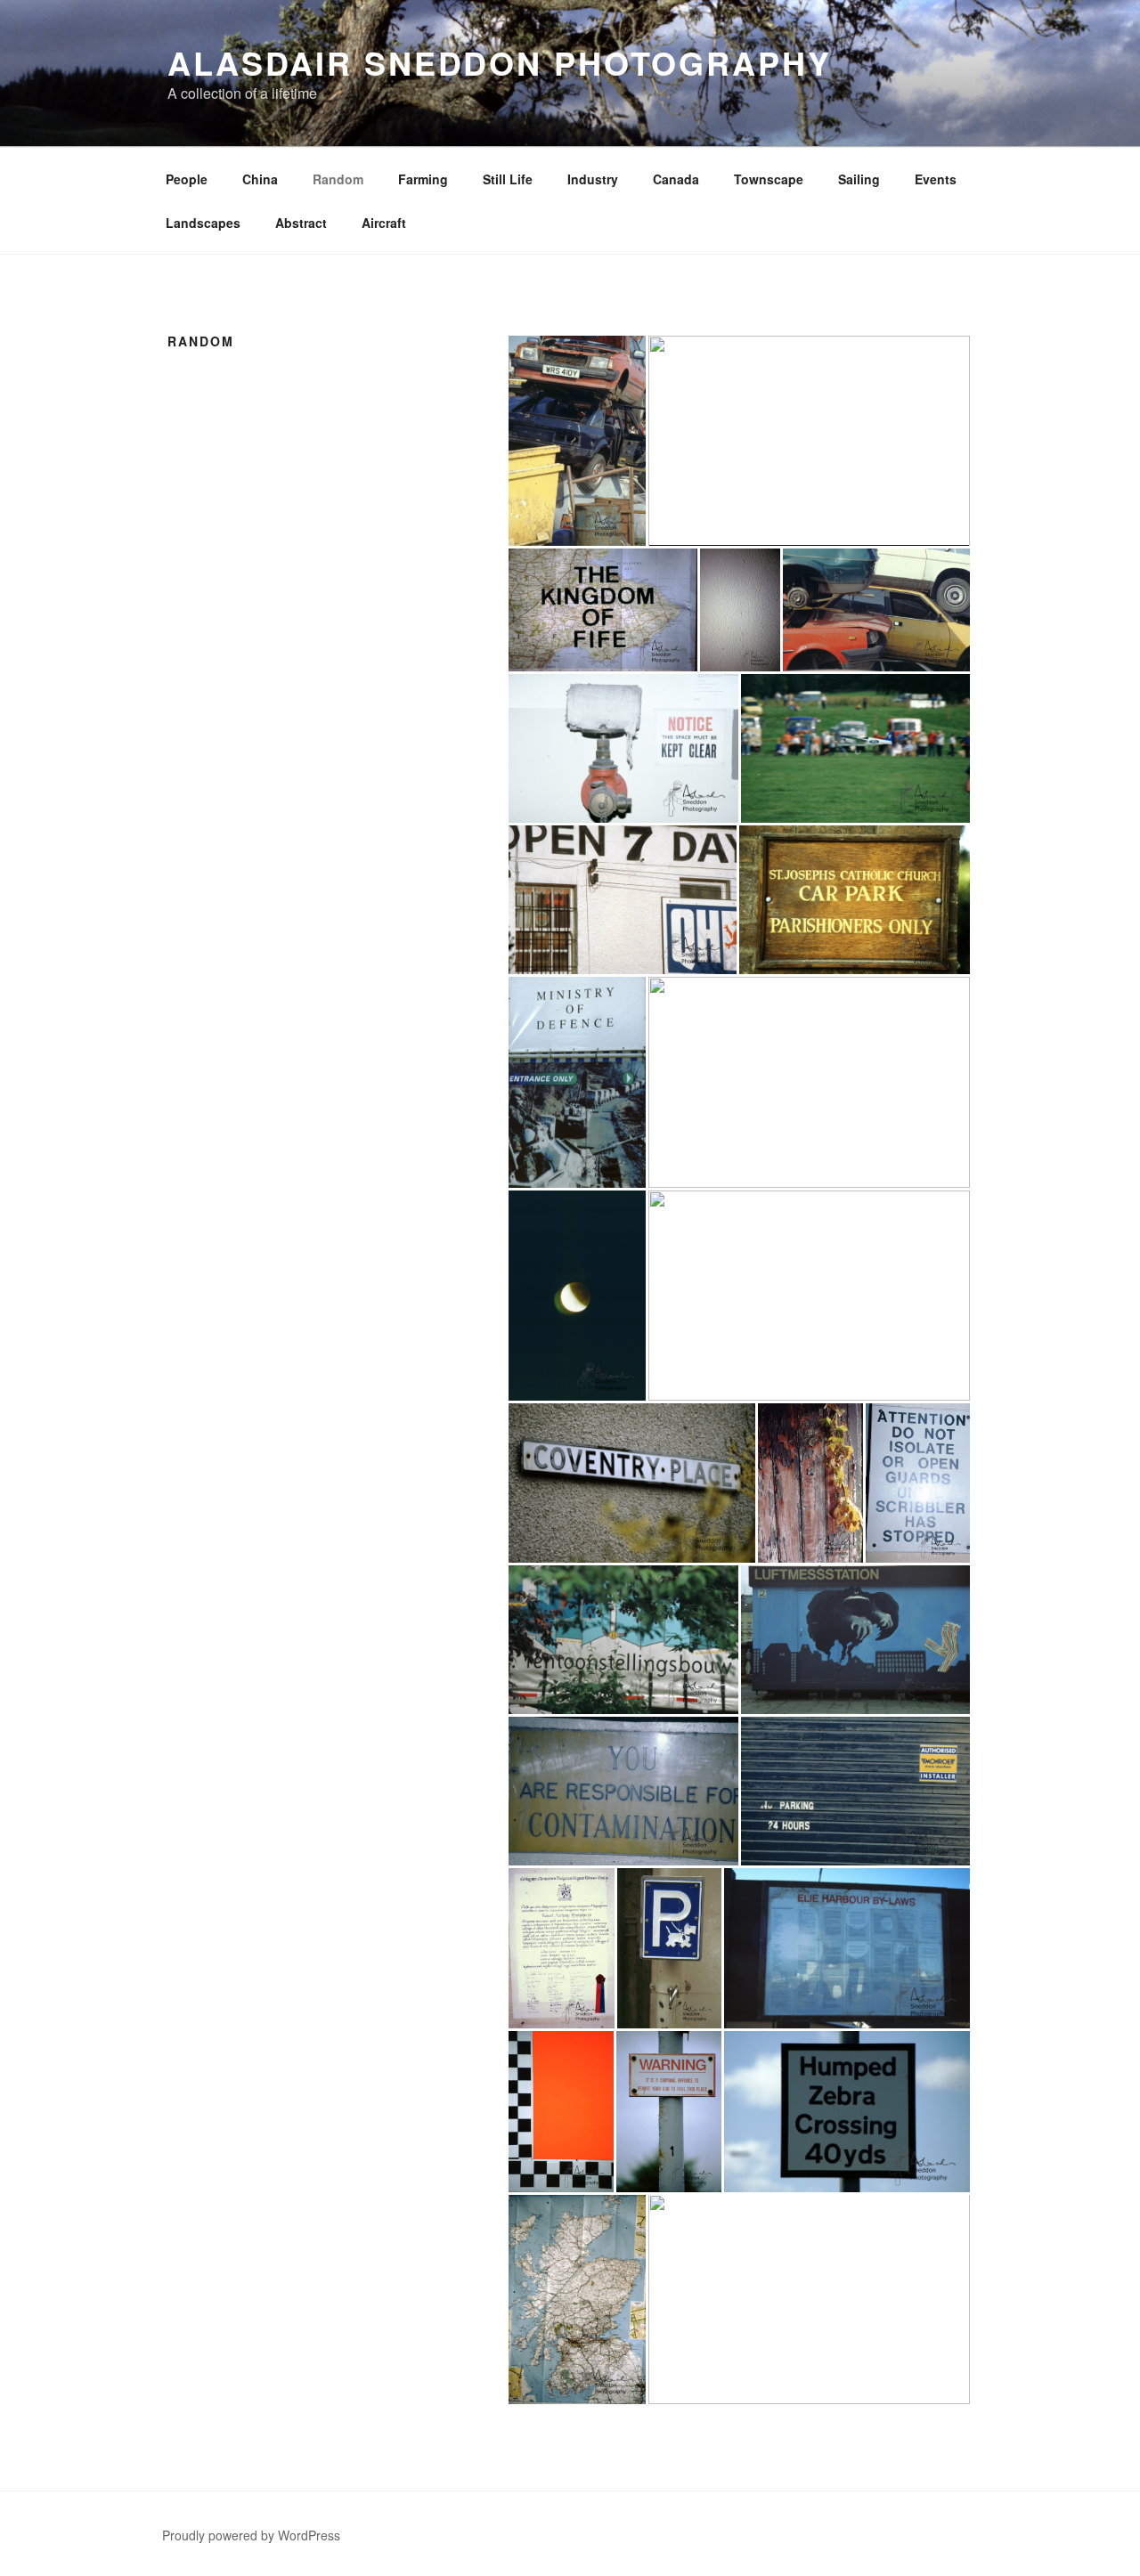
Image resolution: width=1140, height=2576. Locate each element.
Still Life (508, 179)
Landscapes (203, 223)
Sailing (859, 179)
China (260, 179)
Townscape (769, 179)
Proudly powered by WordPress (251, 2535)
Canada (676, 179)
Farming (423, 179)
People (187, 179)
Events (936, 179)
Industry (593, 179)
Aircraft (384, 223)
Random (338, 179)
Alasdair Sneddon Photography (500, 62)
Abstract (301, 223)
